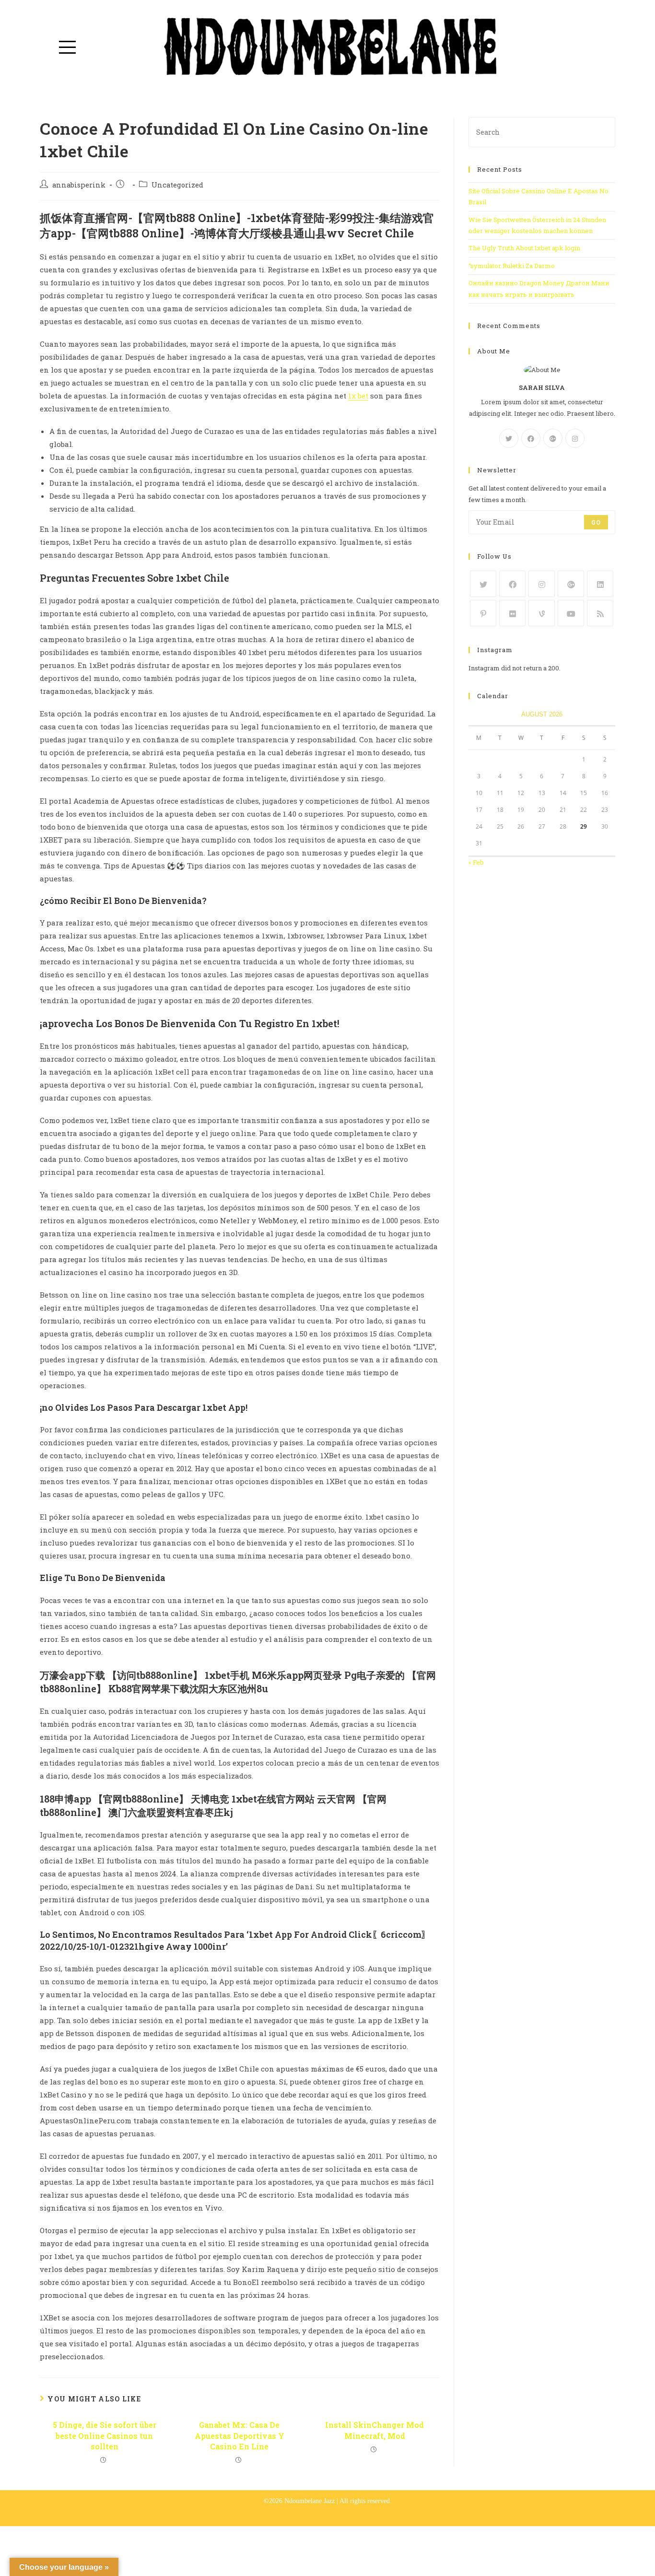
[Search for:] (542, 131)
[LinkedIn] (600, 584)
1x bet (358, 396)
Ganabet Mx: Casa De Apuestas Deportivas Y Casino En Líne (240, 2435)
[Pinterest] (483, 613)
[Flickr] (512, 613)
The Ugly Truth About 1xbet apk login (524, 248)
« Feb (476, 862)
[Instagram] (575, 438)
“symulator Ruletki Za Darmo (512, 266)
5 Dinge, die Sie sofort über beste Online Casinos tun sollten (105, 2435)
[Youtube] (571, 613)
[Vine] (542, 613)
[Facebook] (531, 438)
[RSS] (600, 613)
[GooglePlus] (553, 438)
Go (596, 522)
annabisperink (79, 185)
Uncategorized (177, 185)
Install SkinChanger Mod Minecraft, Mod (374, 2430)
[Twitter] (509, 438)
